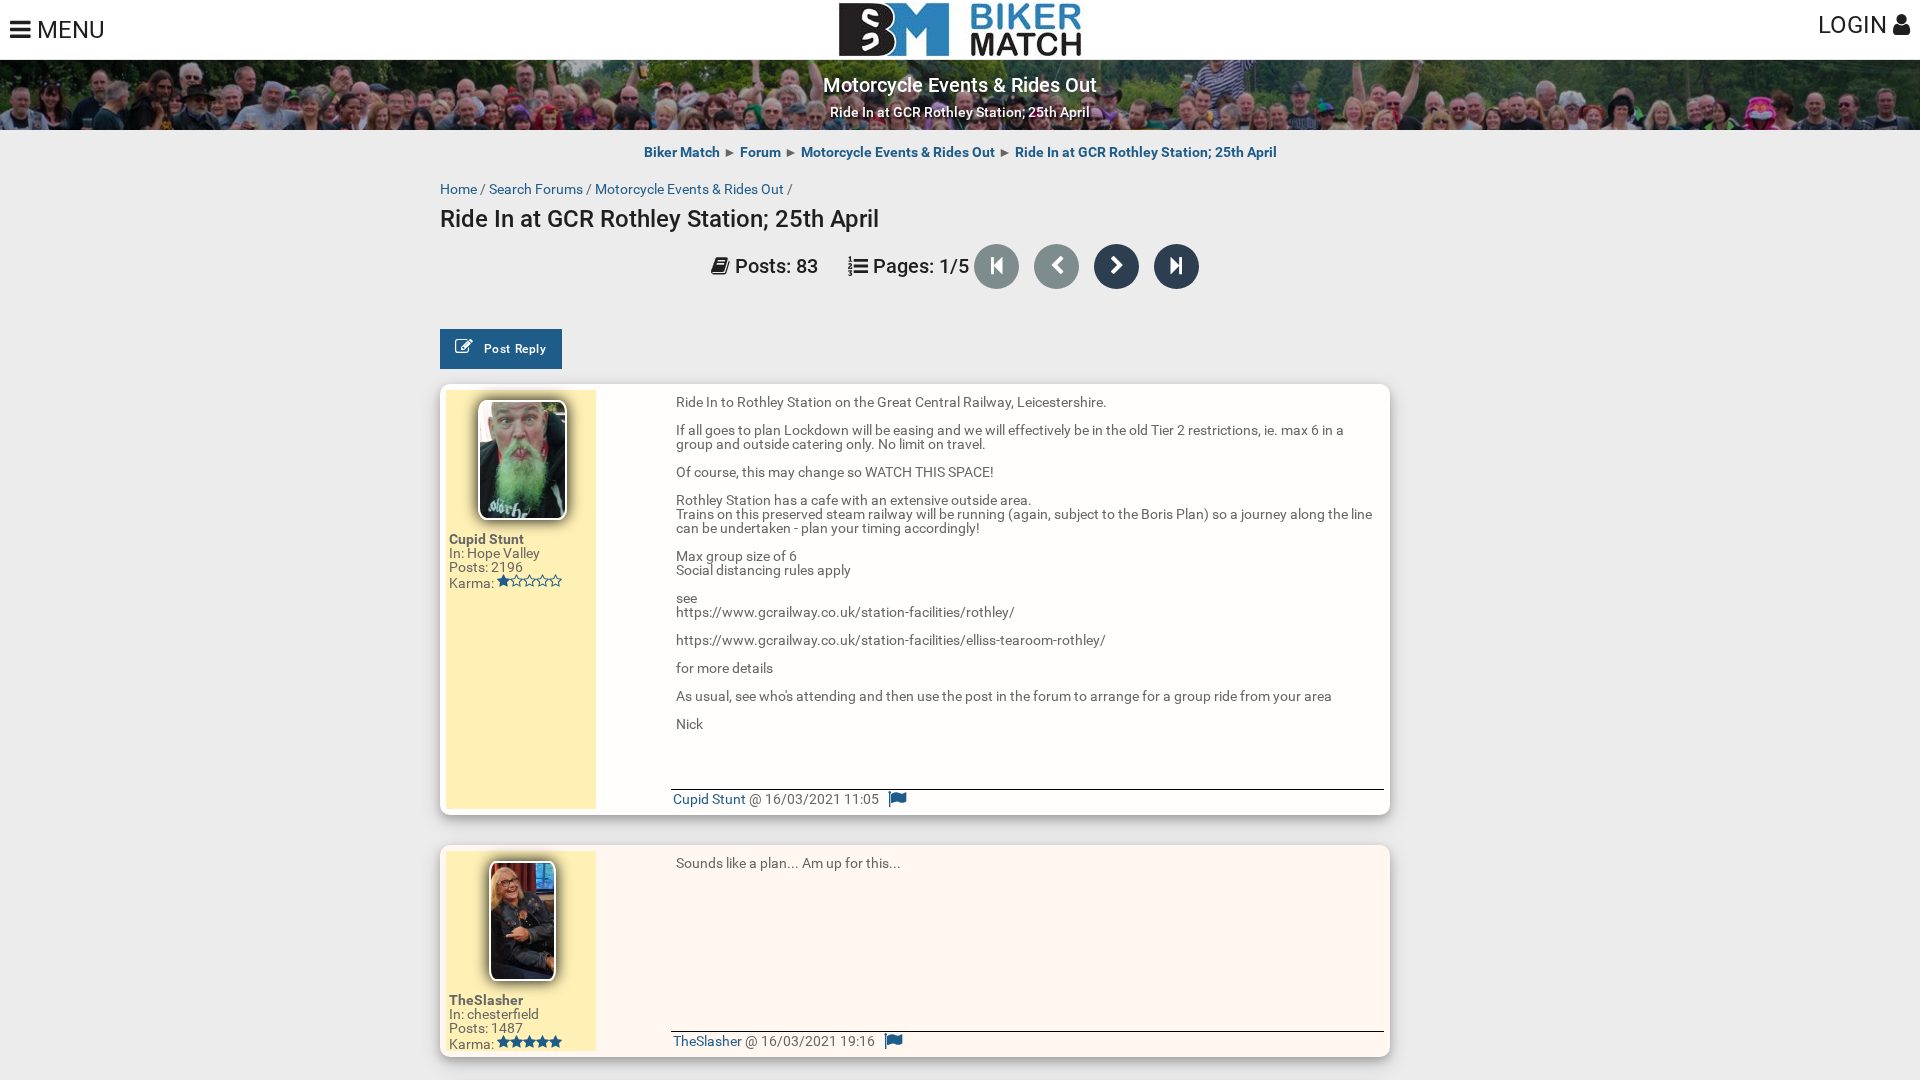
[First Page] (996, 266)
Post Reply (515, 349)
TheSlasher (707, 1041)
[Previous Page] (1056, 266)
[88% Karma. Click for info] (529, 1042)
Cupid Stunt (709, 799)
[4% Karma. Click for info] (529, 581)
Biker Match (682, 152)
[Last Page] (1176, 266)
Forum (760, 152)
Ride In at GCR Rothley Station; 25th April (1146, 152)
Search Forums (536, 189)
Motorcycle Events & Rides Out (898, 152)
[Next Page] (1116, 266)
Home (458, 189)
